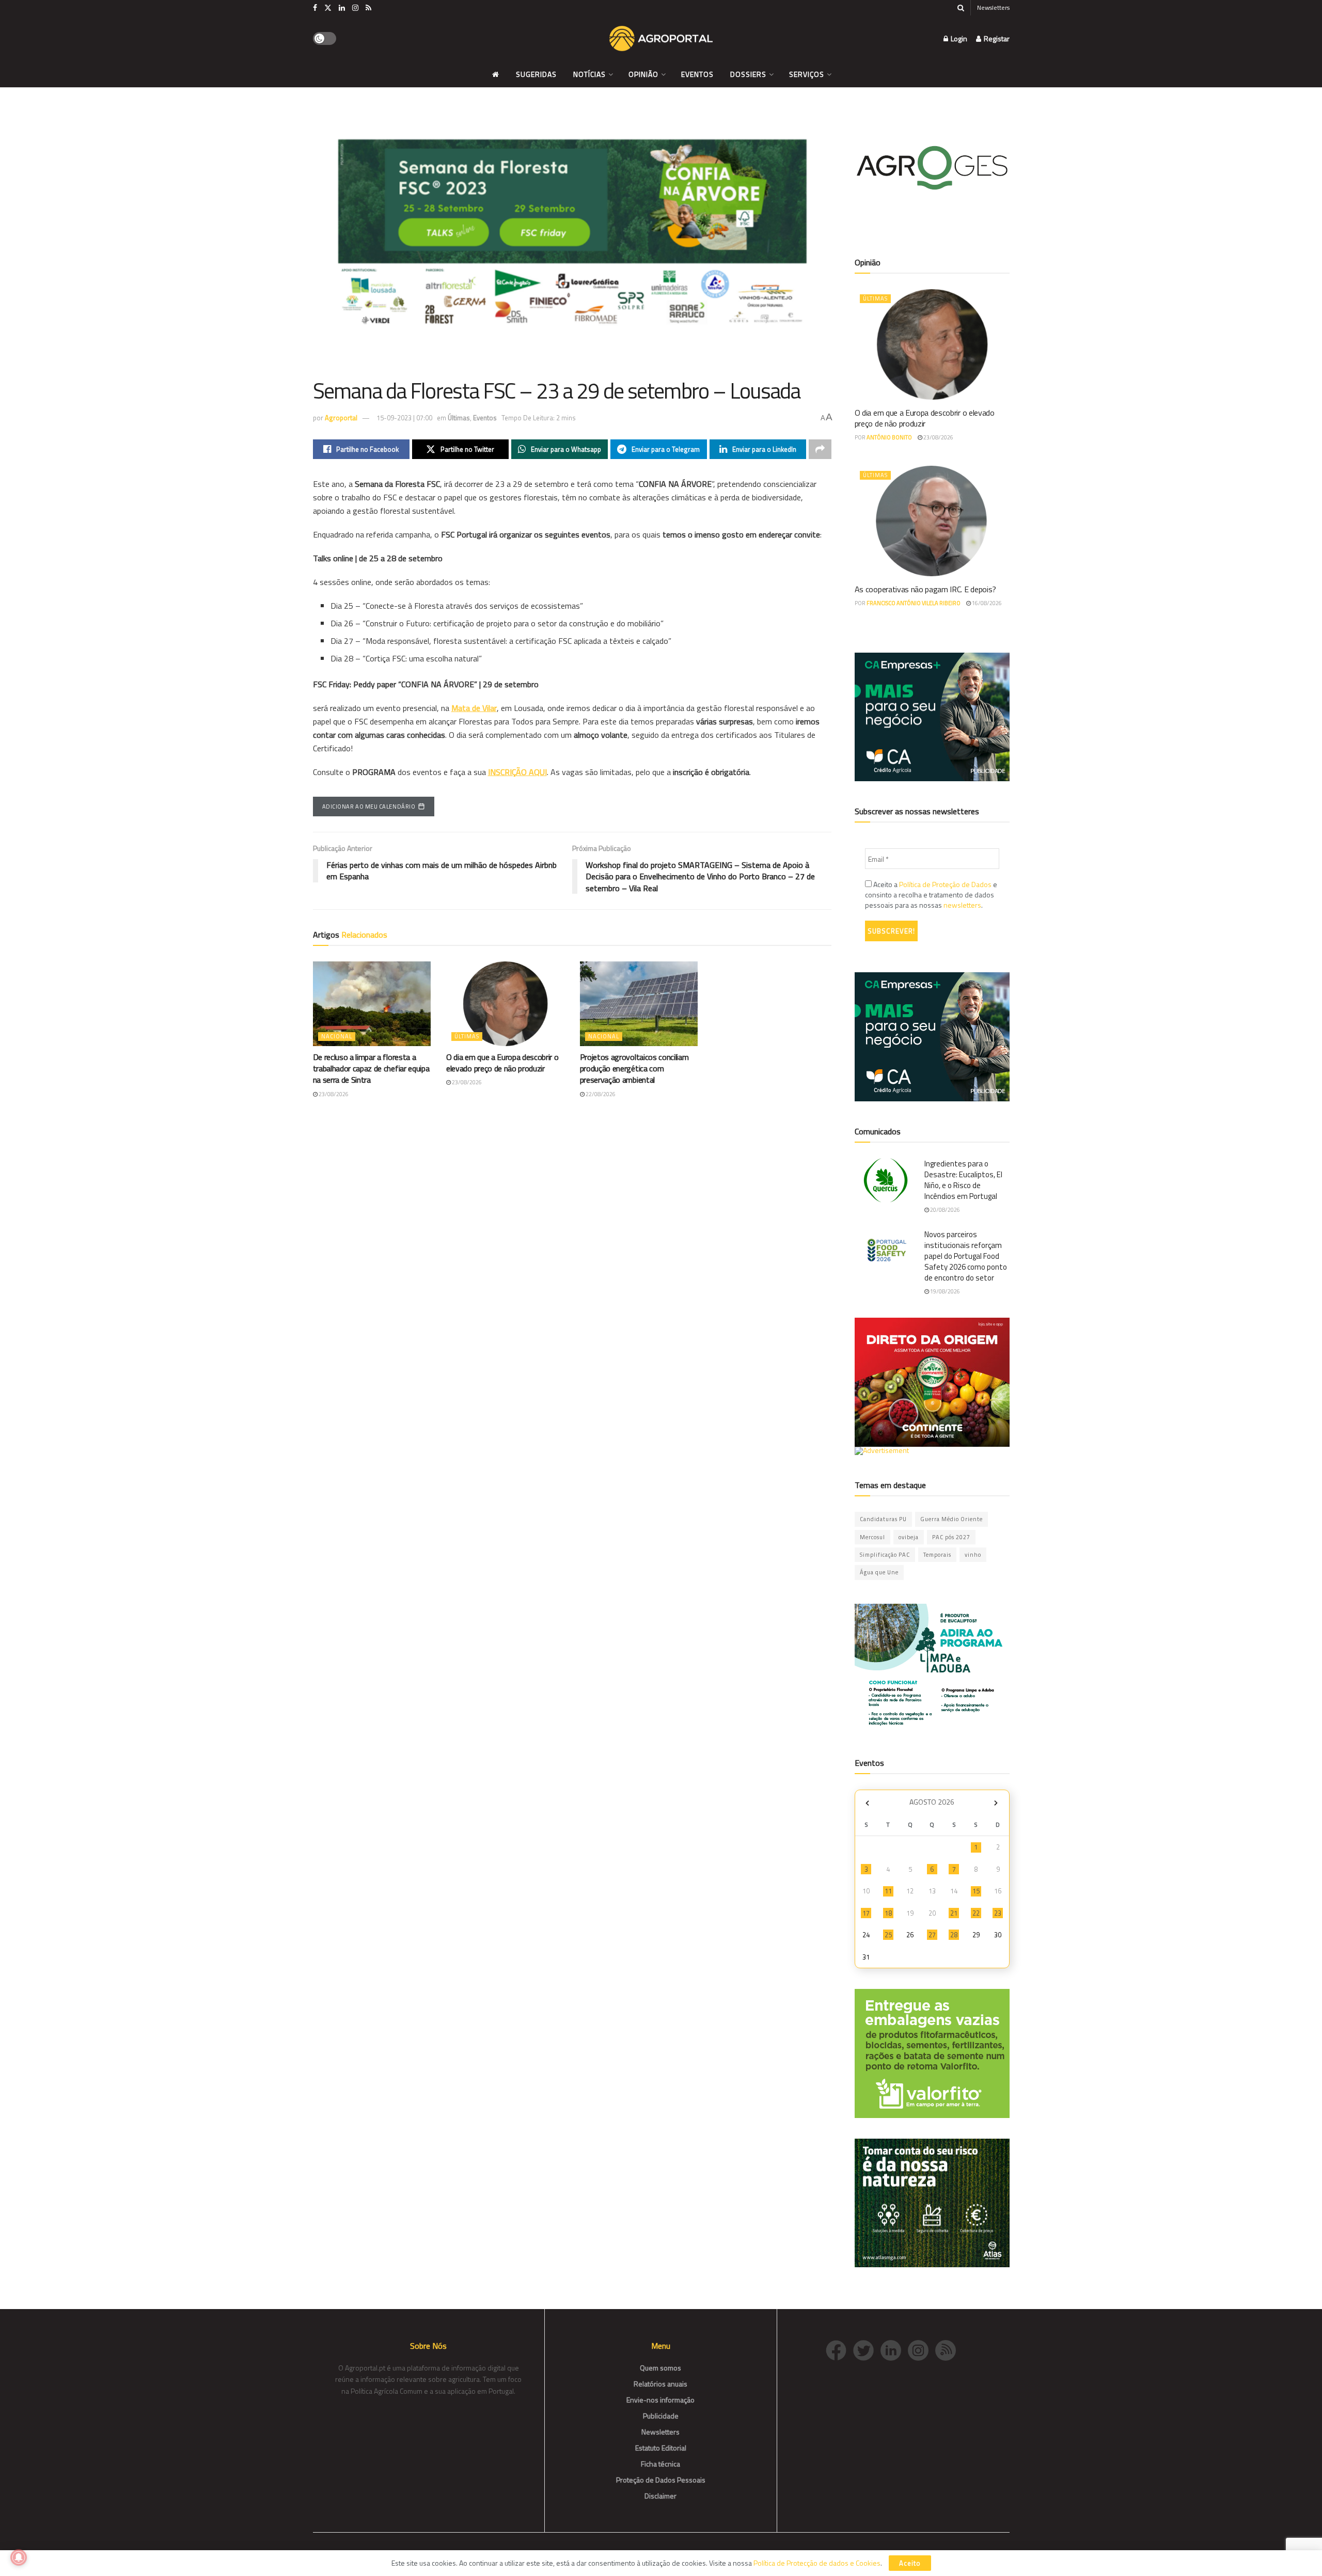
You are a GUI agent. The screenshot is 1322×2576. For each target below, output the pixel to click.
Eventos (697, 74)
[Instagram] (922, 2350)
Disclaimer (660, 2496)
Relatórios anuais (660, 2384)
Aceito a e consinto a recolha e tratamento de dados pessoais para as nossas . (931, 895)
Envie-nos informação (660, 2400)
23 (998, 1913)
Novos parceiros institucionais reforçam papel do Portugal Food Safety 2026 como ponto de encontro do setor (966, 1256)
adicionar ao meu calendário (369, 807)
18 (888, 1913)
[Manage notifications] (19, 2557)
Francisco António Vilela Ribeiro (914, 603)
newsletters (962, 905)
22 (976, 1913)
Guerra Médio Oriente (951, 1519)
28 (954, 1935)
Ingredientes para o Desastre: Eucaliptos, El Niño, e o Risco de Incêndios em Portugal (963, 1180)
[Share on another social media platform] (820, 449)
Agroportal (341, 418)
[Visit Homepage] (661, 39)
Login (958, 38)
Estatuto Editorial (661, 2448)
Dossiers (748, 74)
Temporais (937, 1555)
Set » (996, 1803)
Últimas (459, 418)
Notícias (589, 74)
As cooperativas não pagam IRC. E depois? (925, 589)
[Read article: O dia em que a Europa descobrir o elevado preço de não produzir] (505, 1003)
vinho (973, 1555)
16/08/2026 (986, 603)
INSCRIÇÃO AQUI (517, 772)
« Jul (868, 1803)
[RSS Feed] (948, 2350)
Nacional (337, 1036)
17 (866, 1913)
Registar (996, 38)
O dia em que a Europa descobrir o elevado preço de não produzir (502, 1063)
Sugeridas (536, 74)
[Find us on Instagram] (355, 8)
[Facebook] (839, 2350)
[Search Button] (961, 8)
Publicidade (661, 2416)
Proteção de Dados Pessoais (661, 2480)
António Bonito (889, 437)
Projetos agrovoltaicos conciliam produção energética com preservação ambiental (634, 1069)
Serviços (807, 74)
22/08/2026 (600, 1094)
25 (888, 1935)
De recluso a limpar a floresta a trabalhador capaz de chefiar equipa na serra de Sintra (371, 1069)
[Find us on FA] (315, 8)
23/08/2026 (333, 1094)
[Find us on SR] (368, 8)
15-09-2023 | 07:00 (404, 418)
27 (932, 1935)
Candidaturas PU (883, 1519)
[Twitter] (867, 2350)
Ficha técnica (660, 2464)
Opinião (643, 74)
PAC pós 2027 (951, 1537)
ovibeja (909, 1537)
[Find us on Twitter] (328, 8)
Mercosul (872, 1537)
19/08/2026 (945, 1291)
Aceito (910, 2563)
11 (888, 1891)
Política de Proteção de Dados (945, 884)
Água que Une (879, 1572)
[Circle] (894, 2350)
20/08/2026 (945, 1210)
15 (976, 1891)
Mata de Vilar (474, 708)
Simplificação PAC (885, 1555)
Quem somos (660, 2368)
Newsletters (993, 7)
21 (954, 1913)
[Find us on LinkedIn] (342, 8)
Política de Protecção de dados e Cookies (817, 2563)
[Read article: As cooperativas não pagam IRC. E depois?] (932, 521)
